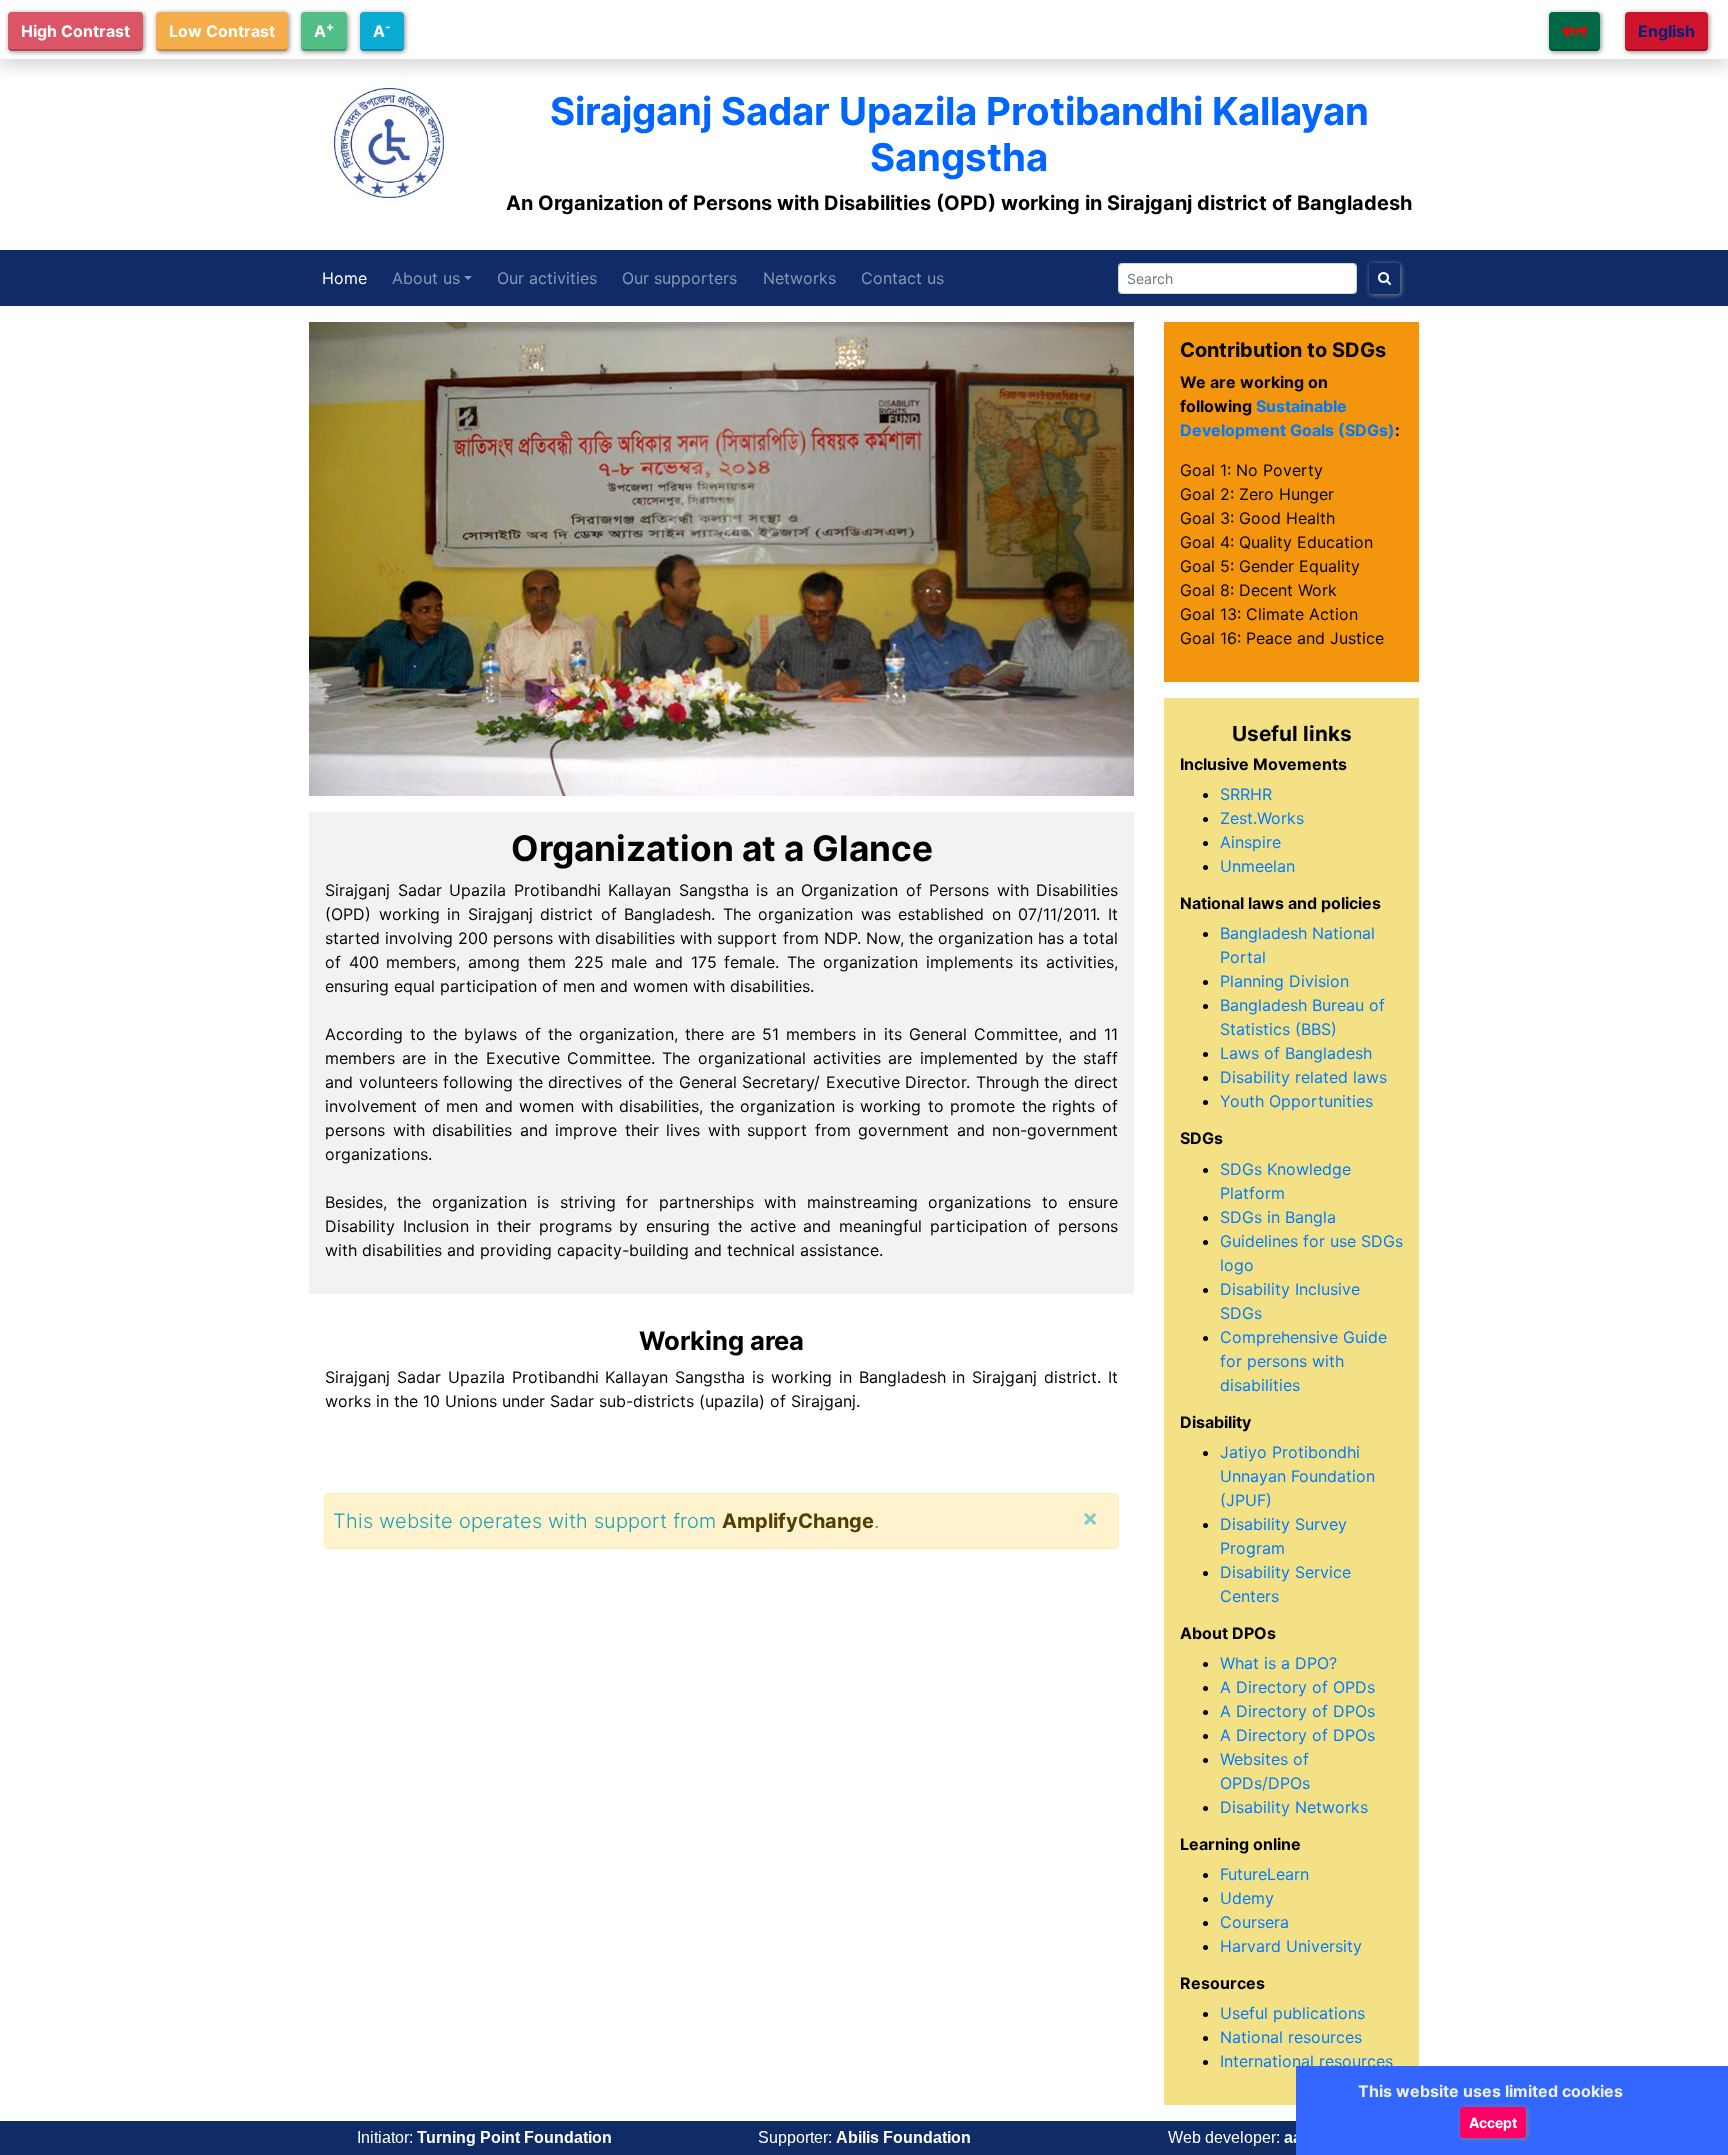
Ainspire (1250, 842)
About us (426, 278)
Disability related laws (1303, 1077)
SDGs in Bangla (1278, 1217)
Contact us (902, 278)
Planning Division (1284, 981)
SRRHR (1246, 794)
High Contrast (75, 31)
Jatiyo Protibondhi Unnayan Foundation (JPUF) (1297, 1476)
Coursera (1254, 1922)
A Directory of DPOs (1297, 1711)
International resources (1306, 2061)
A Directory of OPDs (1297, 1687)
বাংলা (1574, 31)
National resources (1291, 2037)
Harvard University (1291, 1946)
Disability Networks (1294, 1807)
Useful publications (1292, 2013)
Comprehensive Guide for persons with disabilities (1303, 1361)
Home (344, 278)
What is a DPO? (1278, 1663)
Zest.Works (1262, 818)
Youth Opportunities (1296, 1101)
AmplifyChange (798, 1521)
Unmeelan (1257, 866)
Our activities (547, 278)
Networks (799, 278)
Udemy (1247, 1898)
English (1666, 31)
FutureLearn (1264, 1874)
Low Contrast (222, 31)
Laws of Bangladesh (1296, 1053)
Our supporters (679, 278)
